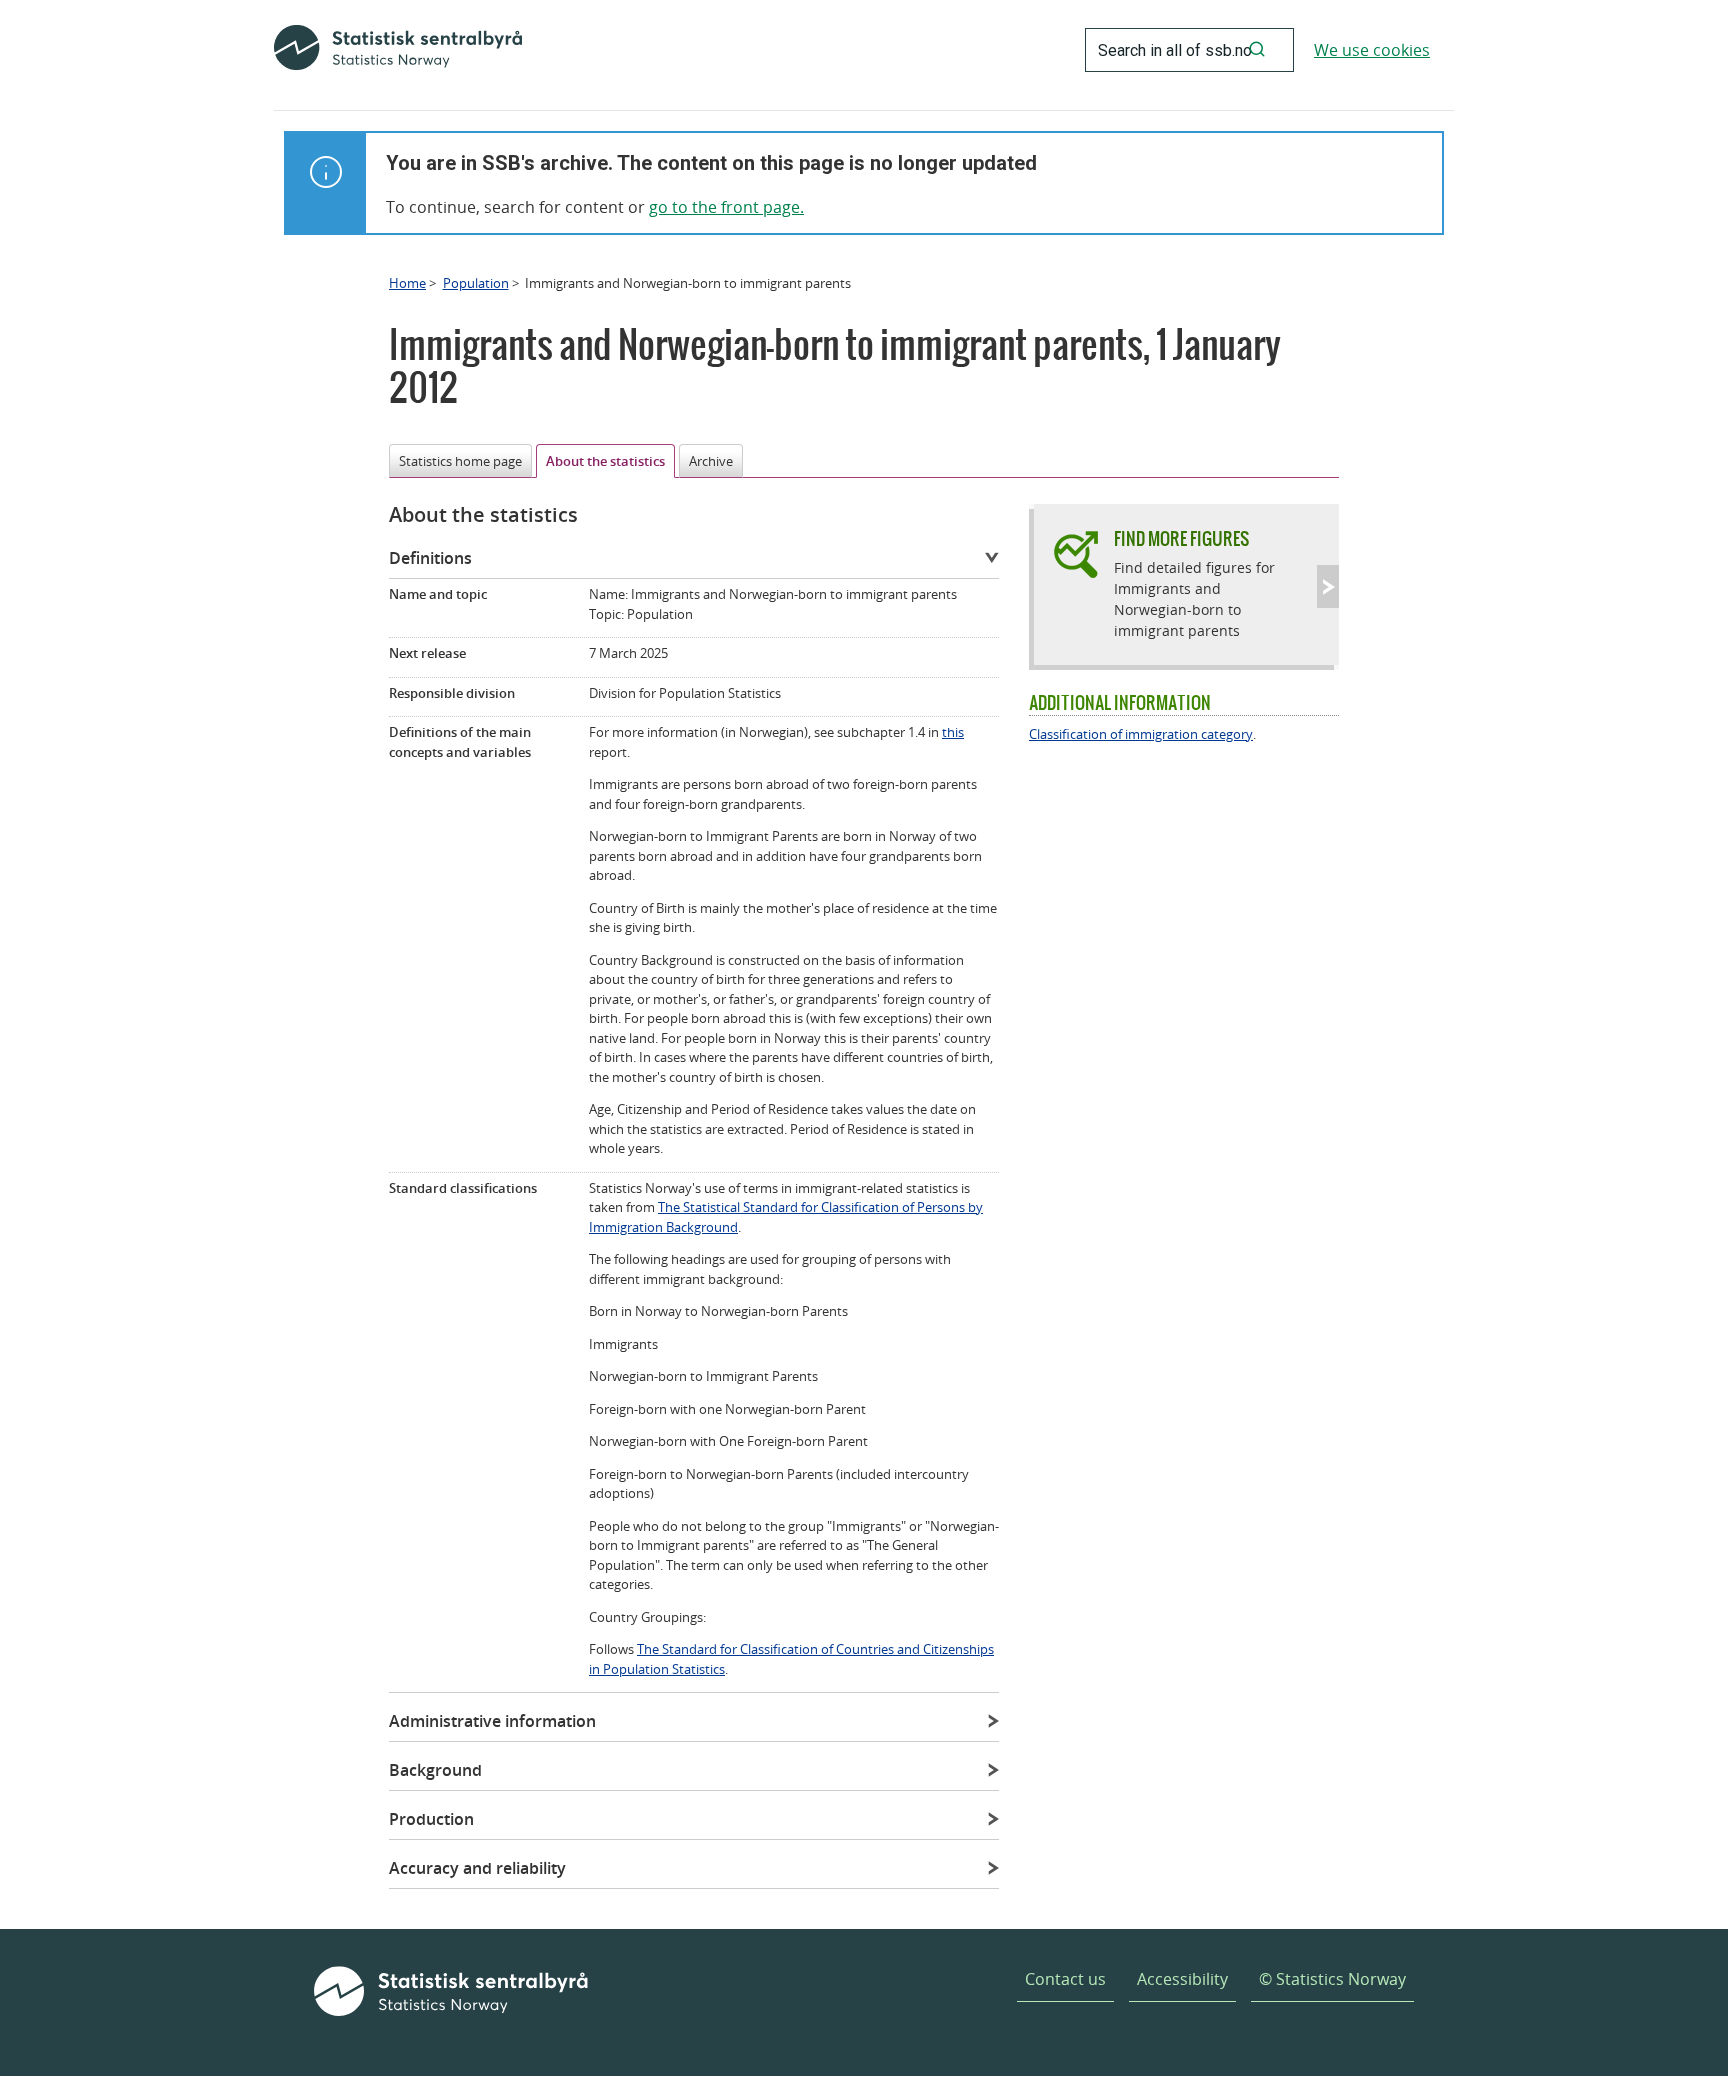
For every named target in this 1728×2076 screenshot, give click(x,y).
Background (435, 1770)
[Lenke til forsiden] (398, 50)
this (953, 732)
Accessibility (1182, 1979)
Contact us (1065, 1979)
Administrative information (492, 1721)
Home (407, 283)
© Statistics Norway (1332, 1979)
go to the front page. (726, 207)
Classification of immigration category (1141, 734)
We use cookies (1372, 50)
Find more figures (1181, 538)
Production (431, 1819)
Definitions (430, 558)
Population (476, 283)
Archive (711, 461)
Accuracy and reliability (477, 1868)
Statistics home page (460, 461)
